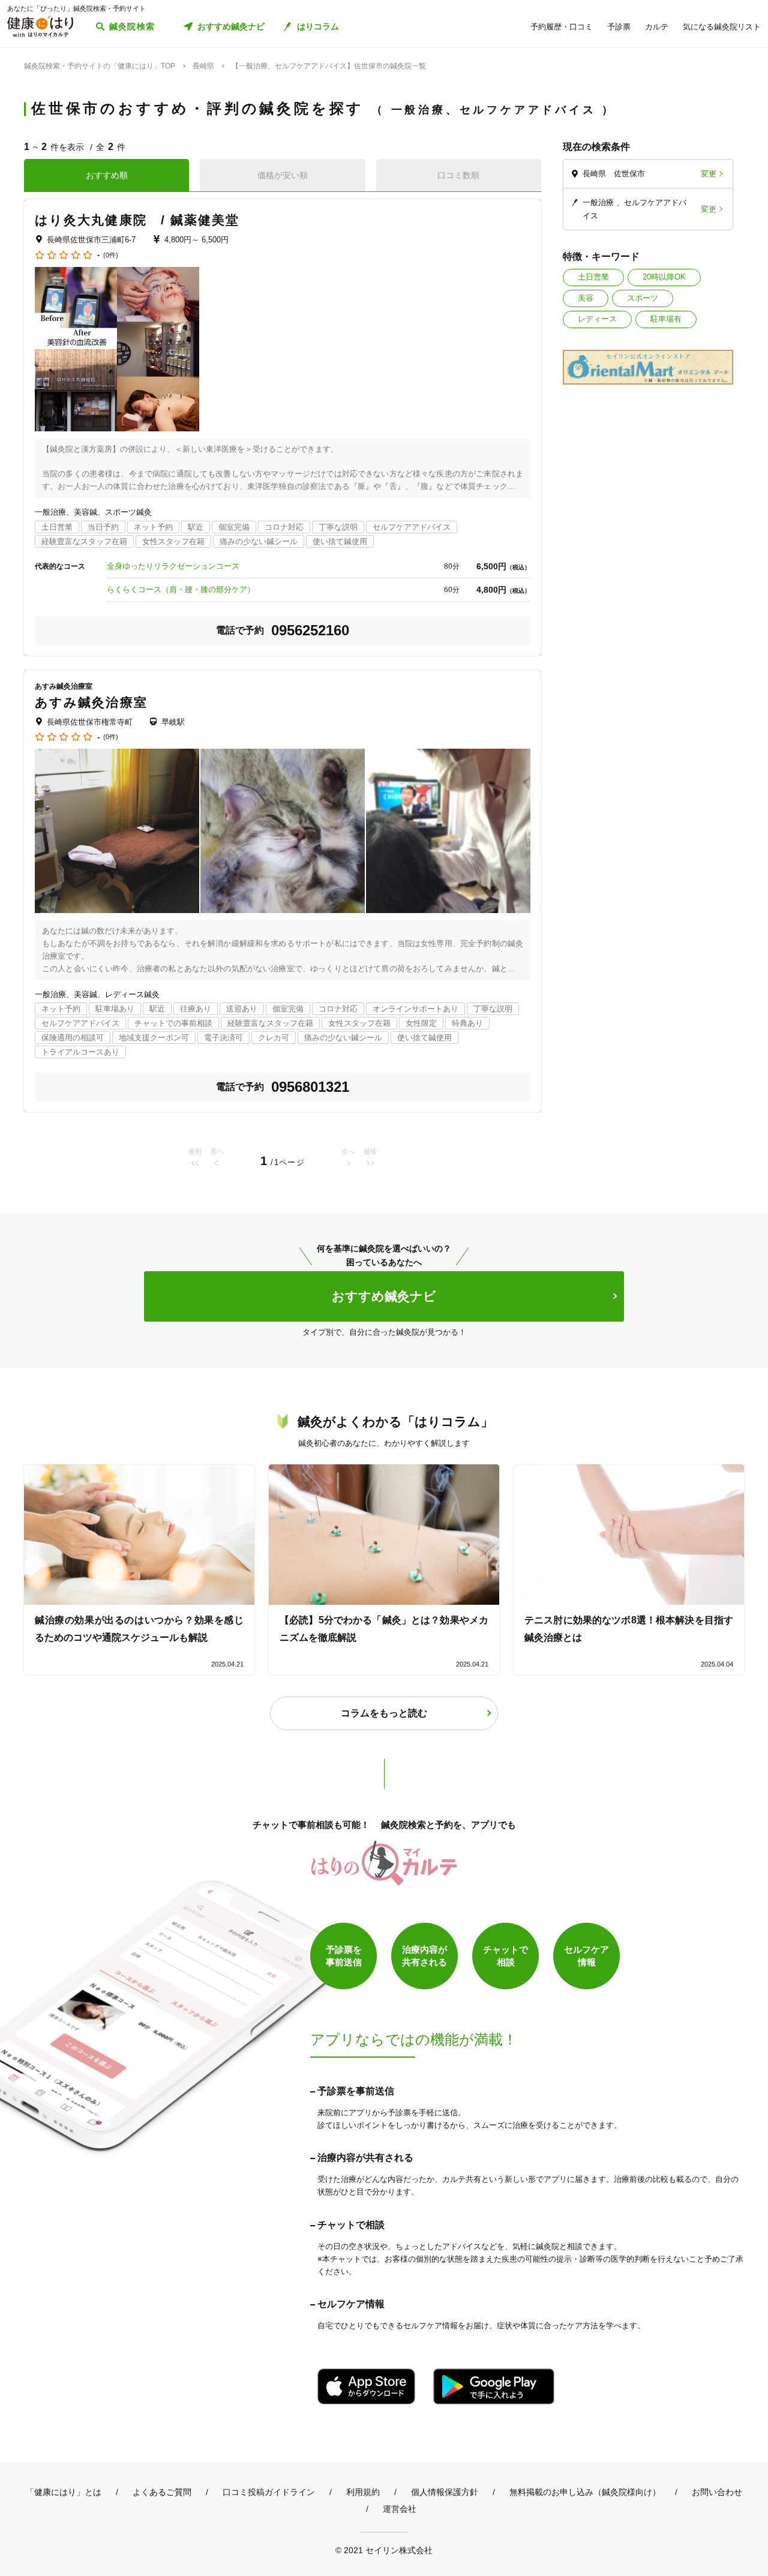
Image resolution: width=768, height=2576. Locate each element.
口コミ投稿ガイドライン (269, 2492)
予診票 (619, 27)
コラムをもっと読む (384, 1713)
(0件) (111, 255)
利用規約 (363, 2492)
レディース (597, 319)
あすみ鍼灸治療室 (91, 702)
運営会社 (400, 2509)
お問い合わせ (717, 2492)
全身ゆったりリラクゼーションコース (173, 566)
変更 (709, 174)
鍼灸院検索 (132, 26)
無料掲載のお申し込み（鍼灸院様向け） (585, 2492)
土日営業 (593, 277)
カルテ (657, 27)
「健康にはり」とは (64, 2492)
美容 (586, 298)
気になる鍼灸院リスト (722, 27)
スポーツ (643, 298)
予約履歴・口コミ (562, 27)
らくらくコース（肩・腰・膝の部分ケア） (181, 589)
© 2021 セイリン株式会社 (384, 2550)
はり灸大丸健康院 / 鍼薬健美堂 (137, 220)
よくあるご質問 (162, 2492)
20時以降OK (664, 277)
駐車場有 (666, 319)
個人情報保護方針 (445, 2492)
